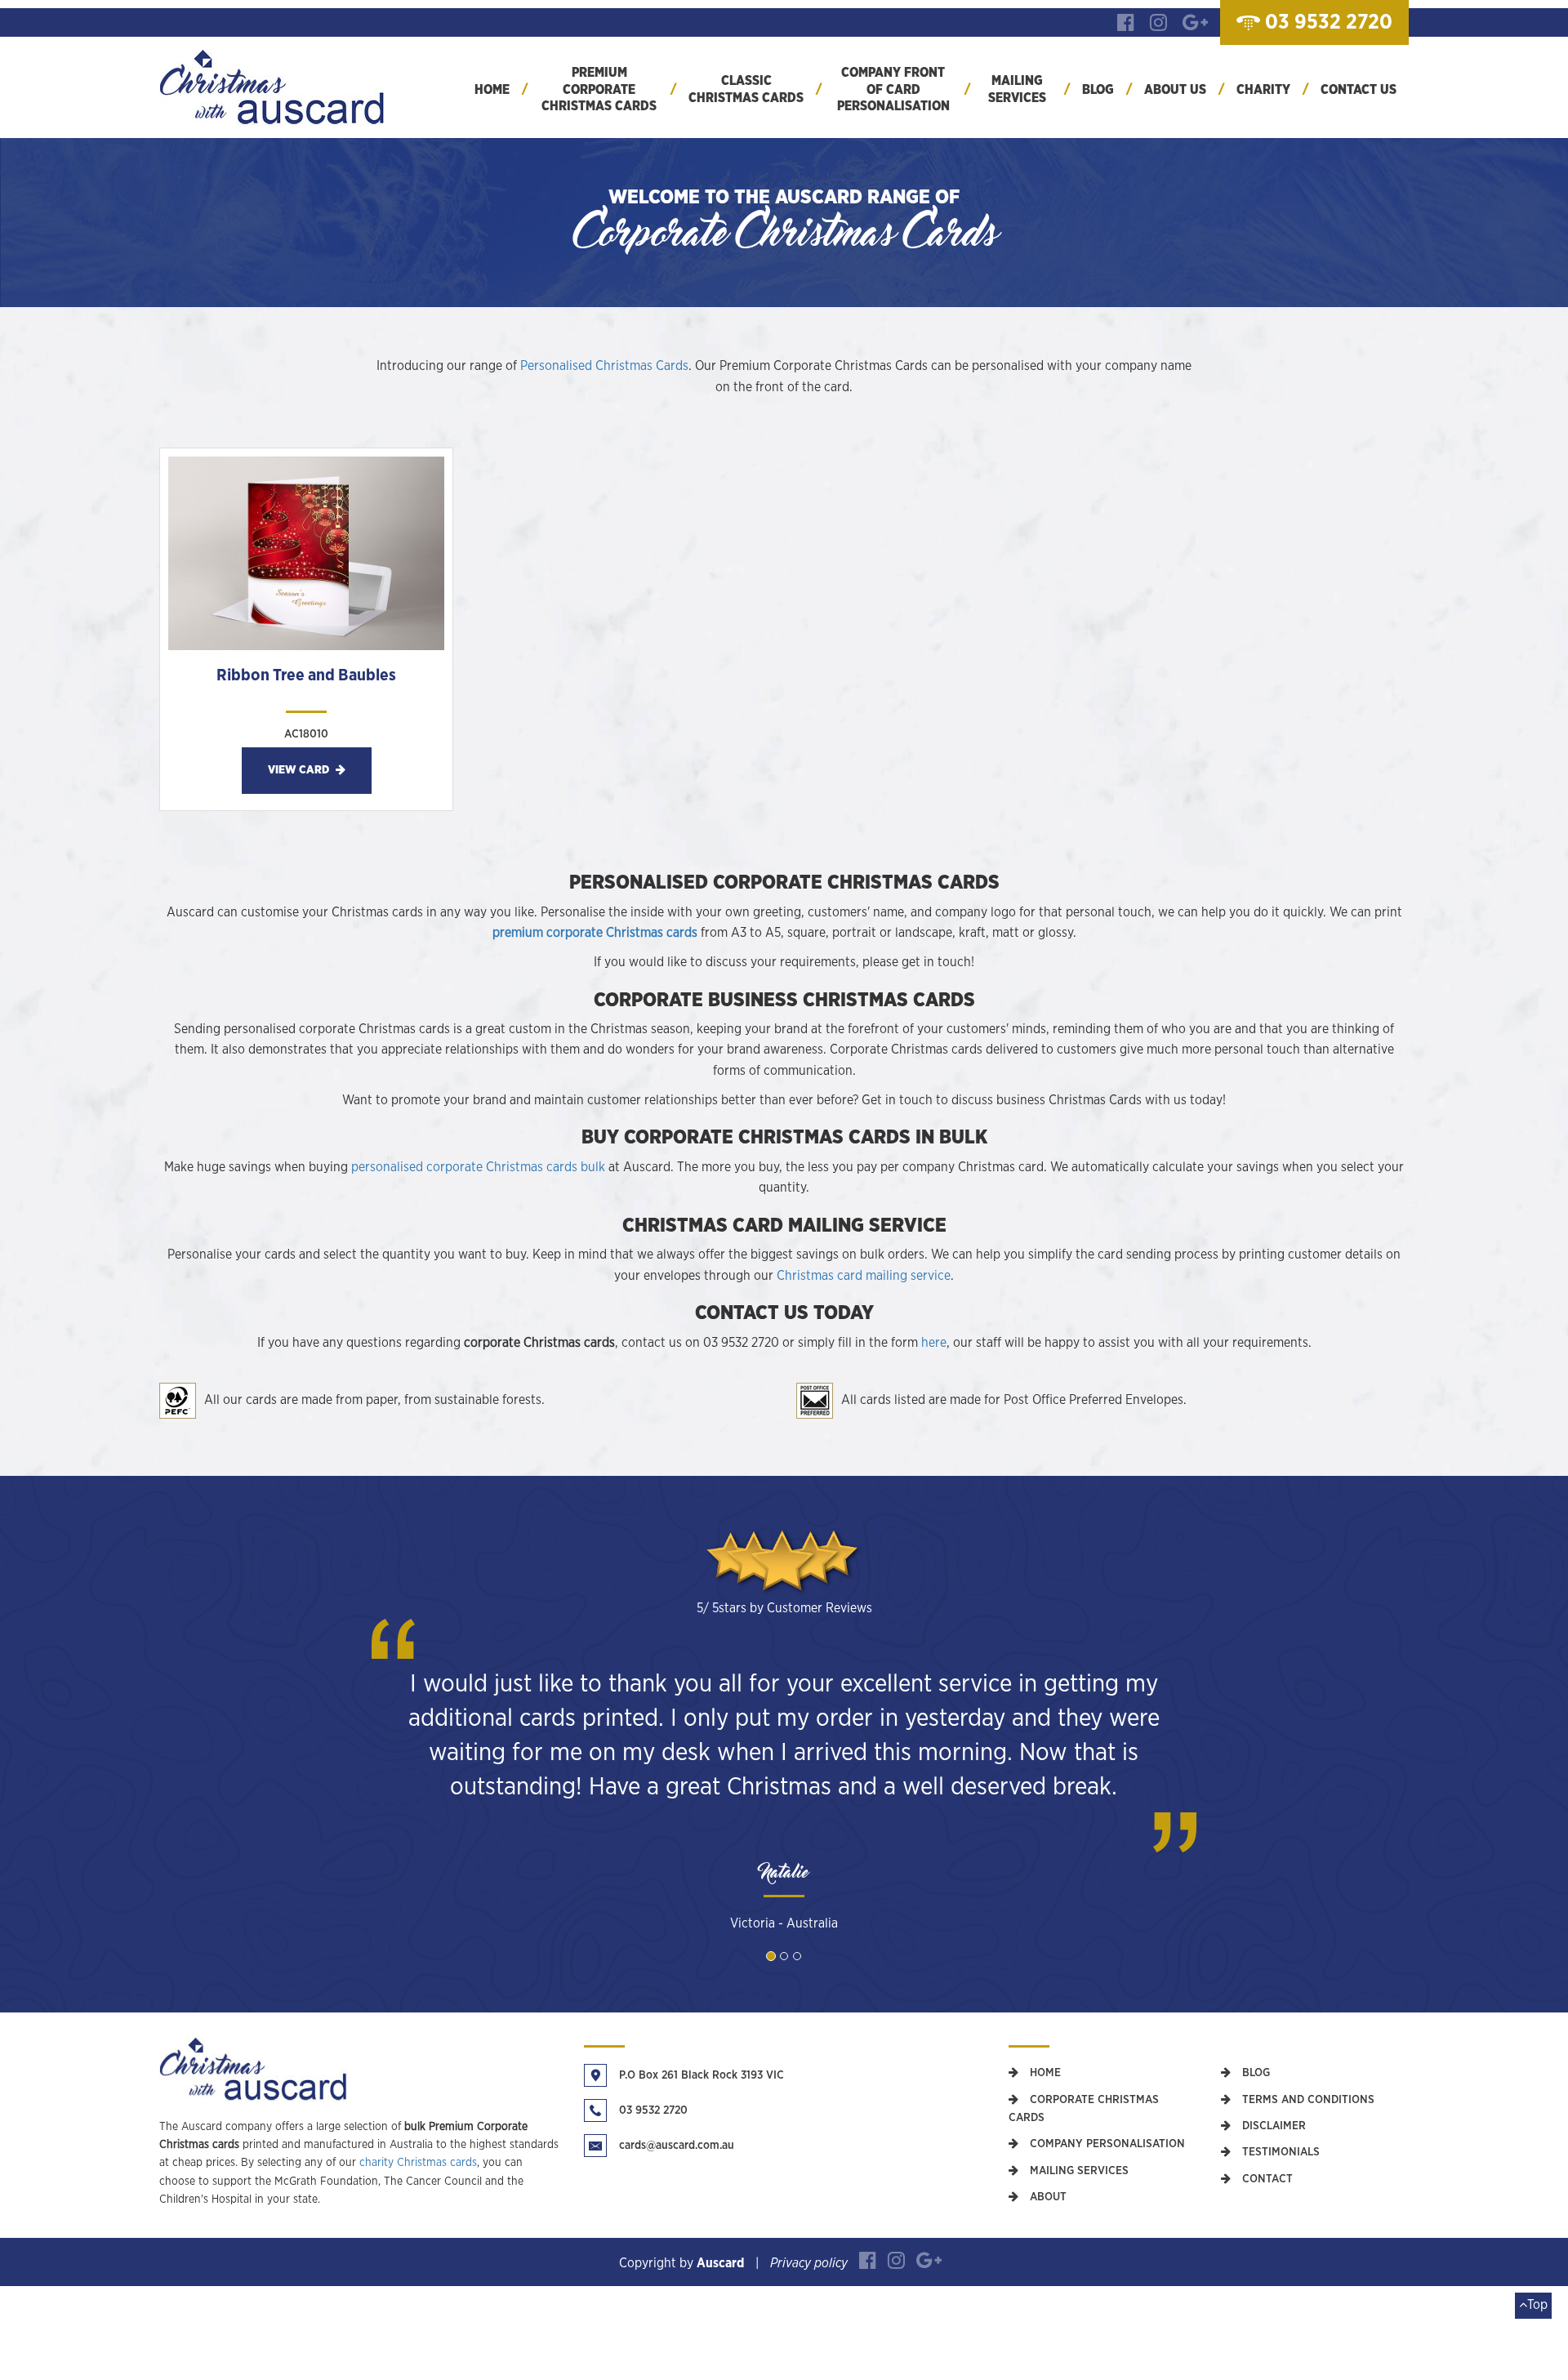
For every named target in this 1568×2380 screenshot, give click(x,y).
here (934, 1343)
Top (1537, 2305)
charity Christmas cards (418, 2163)
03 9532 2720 (653, 2110)
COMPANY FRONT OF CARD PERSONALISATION (893, 90)
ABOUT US (1175, 90)
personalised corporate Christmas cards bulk (478, 1167)
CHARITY (1263, 90)
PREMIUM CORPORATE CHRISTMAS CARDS (599, 90)
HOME (492, 90)
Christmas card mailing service (864, 1276)
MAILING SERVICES (1017, 89)
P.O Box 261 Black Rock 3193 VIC (702, 2075)
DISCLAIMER (1272, 2126)
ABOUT (1047, 2197)
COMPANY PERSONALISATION (1106, 2144)
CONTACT (1266, 2179)
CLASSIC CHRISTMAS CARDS (746, 89)
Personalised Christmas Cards (604, 366)
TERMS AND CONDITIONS (1307, 2100)
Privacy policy (809, 2263)
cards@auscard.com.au (677, 2146)
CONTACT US (1359, 90)
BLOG (1098, 90)
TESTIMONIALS (1279, 2152)
